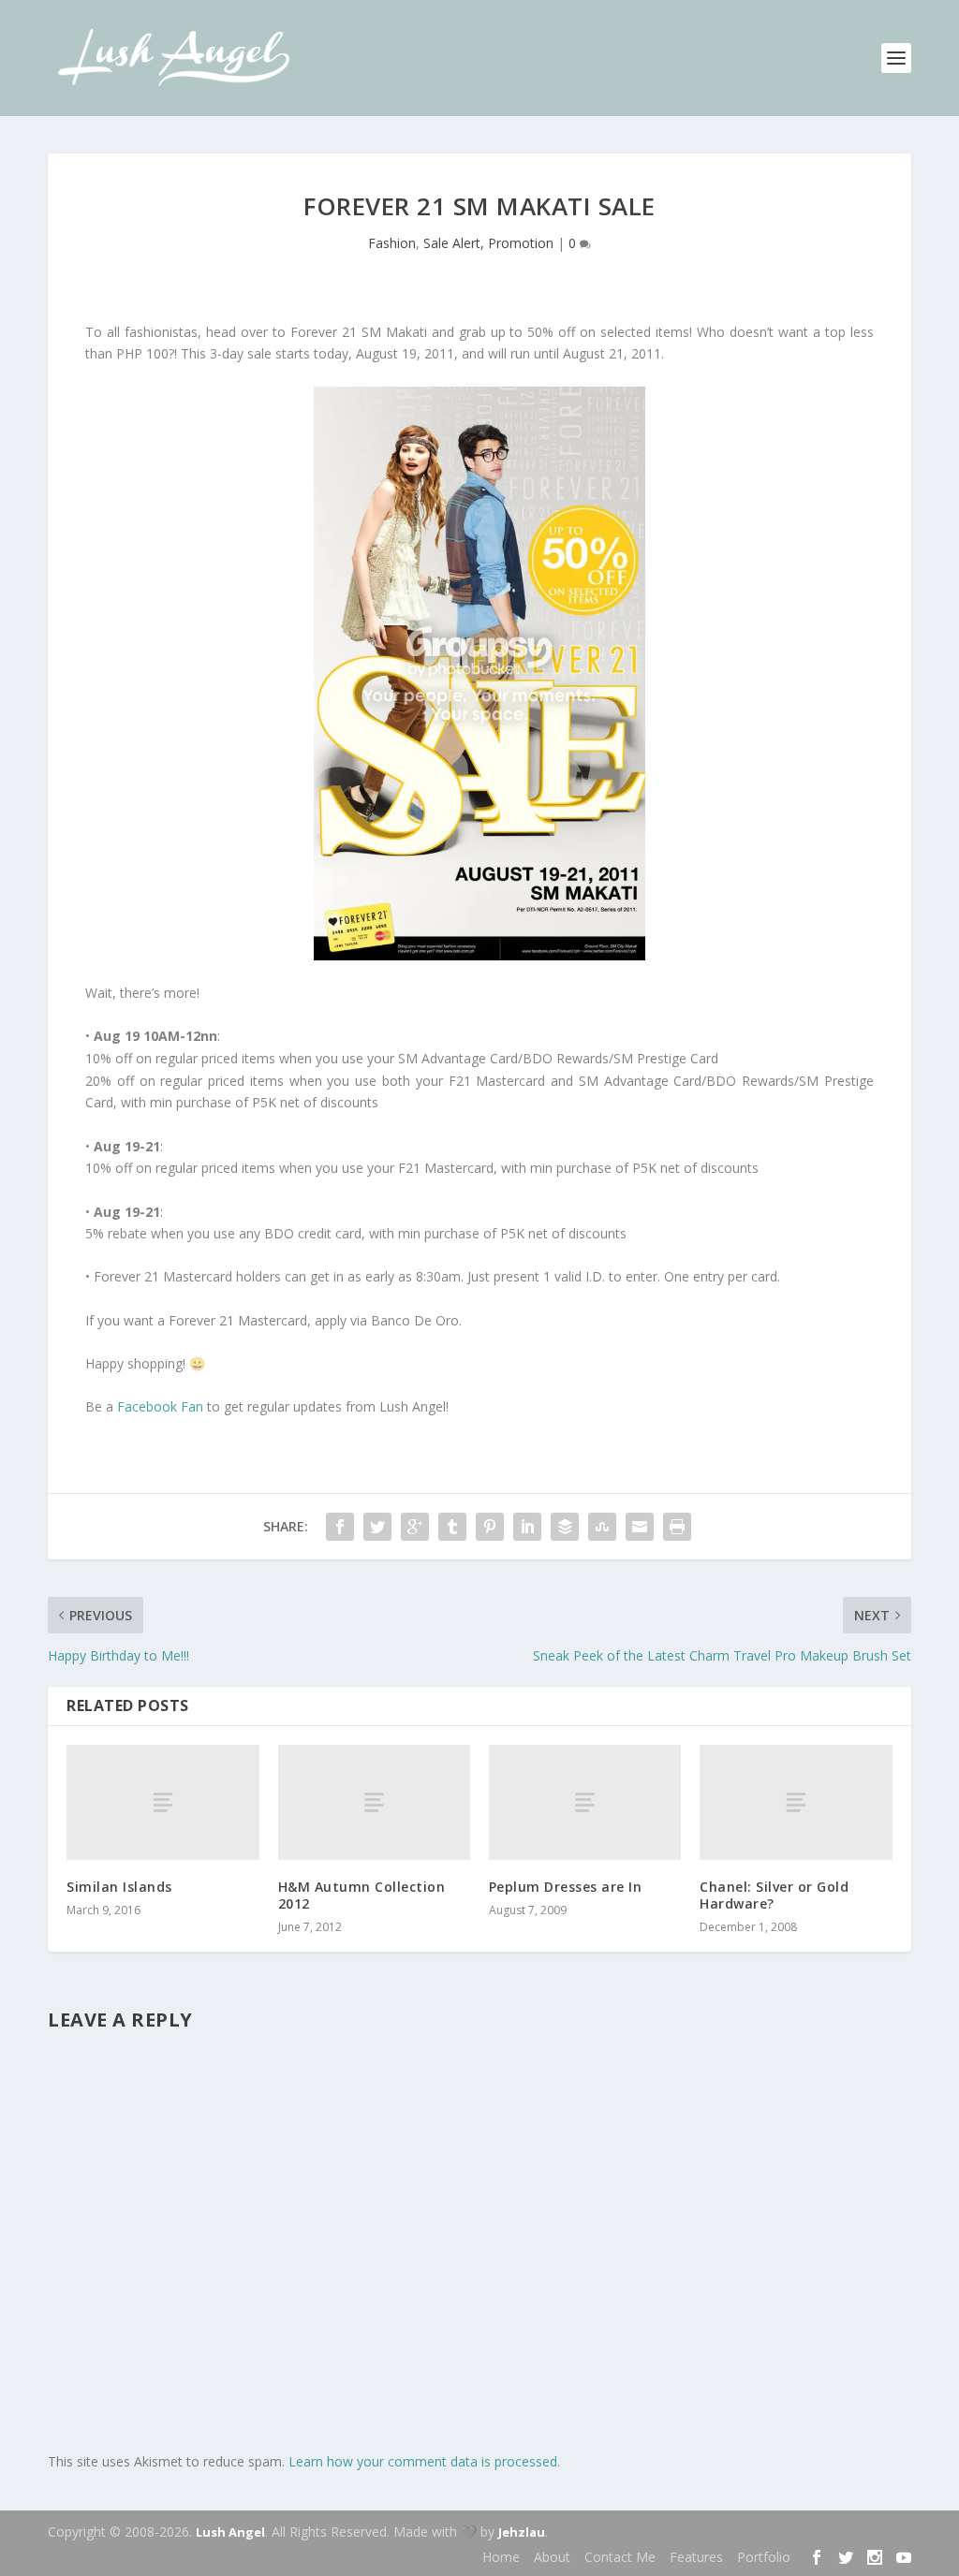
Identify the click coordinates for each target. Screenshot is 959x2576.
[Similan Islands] (162, 1802)
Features (696, 2557)
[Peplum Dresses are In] (585, 1802)
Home (501, 2557)
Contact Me (620, 2557)
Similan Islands (119, 1887)
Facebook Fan (160, 1406)
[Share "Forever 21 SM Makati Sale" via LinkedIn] (527, 1527)
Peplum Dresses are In (566, 1887)
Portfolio (764, 2557)
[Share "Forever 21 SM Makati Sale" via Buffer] (565, 1527)
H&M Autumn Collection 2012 (362, 1895)
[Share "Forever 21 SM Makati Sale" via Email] (640, 1527)
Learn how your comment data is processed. (424, 2461)
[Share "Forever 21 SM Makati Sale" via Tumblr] (452, 1527)
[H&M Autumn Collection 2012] (374, 1802)
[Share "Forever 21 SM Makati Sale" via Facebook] (340, 1527)
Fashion (392, 243)
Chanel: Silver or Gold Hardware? (774, 1895)
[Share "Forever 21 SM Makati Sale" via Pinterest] (490, 1527)
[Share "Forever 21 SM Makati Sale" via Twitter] (377, 1527)
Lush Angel (230, 2532)
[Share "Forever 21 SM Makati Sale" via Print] (677, 1527)
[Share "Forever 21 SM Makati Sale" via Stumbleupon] (602, 1527)
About (552, 2557)
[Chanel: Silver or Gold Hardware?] (796, 1802)
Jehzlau (522, 2532)
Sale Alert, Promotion (488, 243)
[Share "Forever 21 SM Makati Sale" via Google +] (415, 1527)
